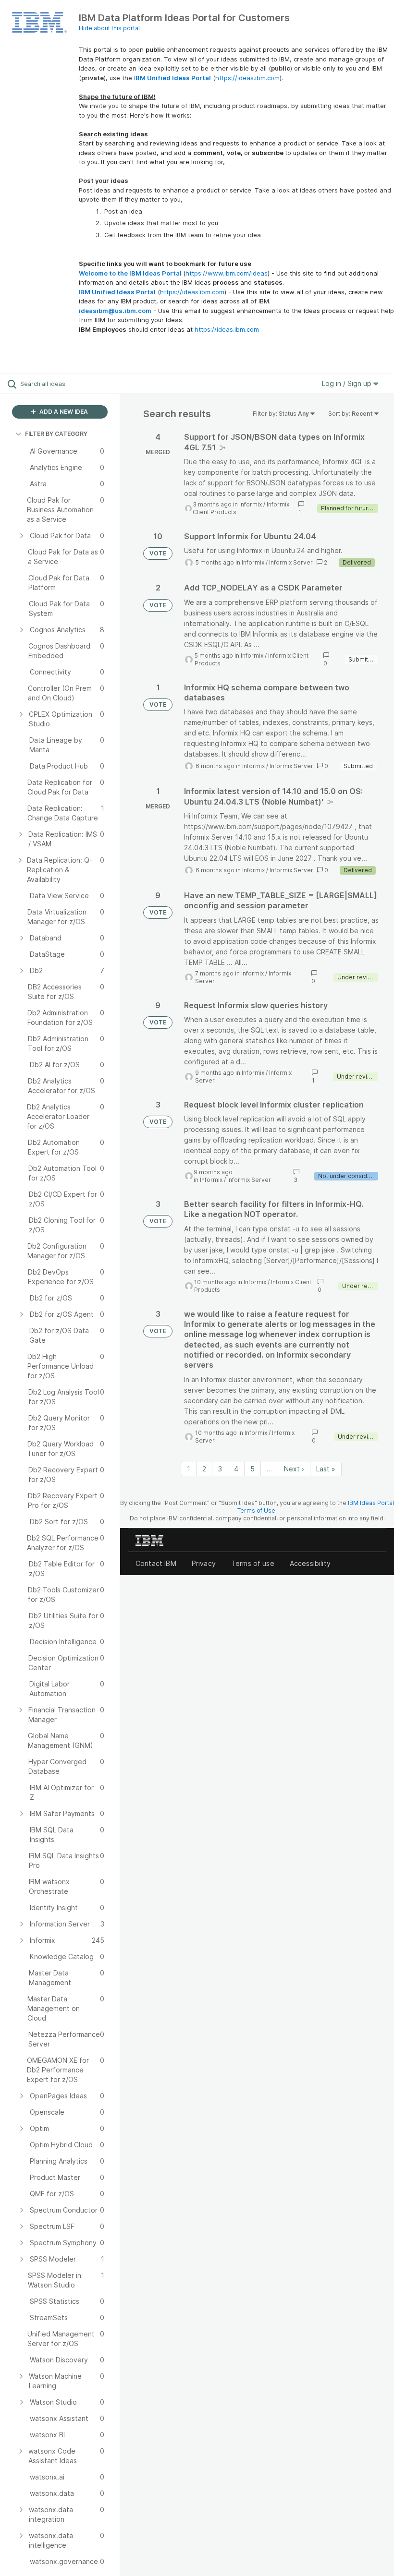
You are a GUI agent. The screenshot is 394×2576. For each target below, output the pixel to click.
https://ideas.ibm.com (247, 78)
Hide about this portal (109, 28)
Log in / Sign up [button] (348, 383)
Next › (294, 1469)
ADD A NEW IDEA (63, 412)
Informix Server (291, 562)
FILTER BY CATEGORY (56, 434)
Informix (251, 504)
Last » (326, 1469)
